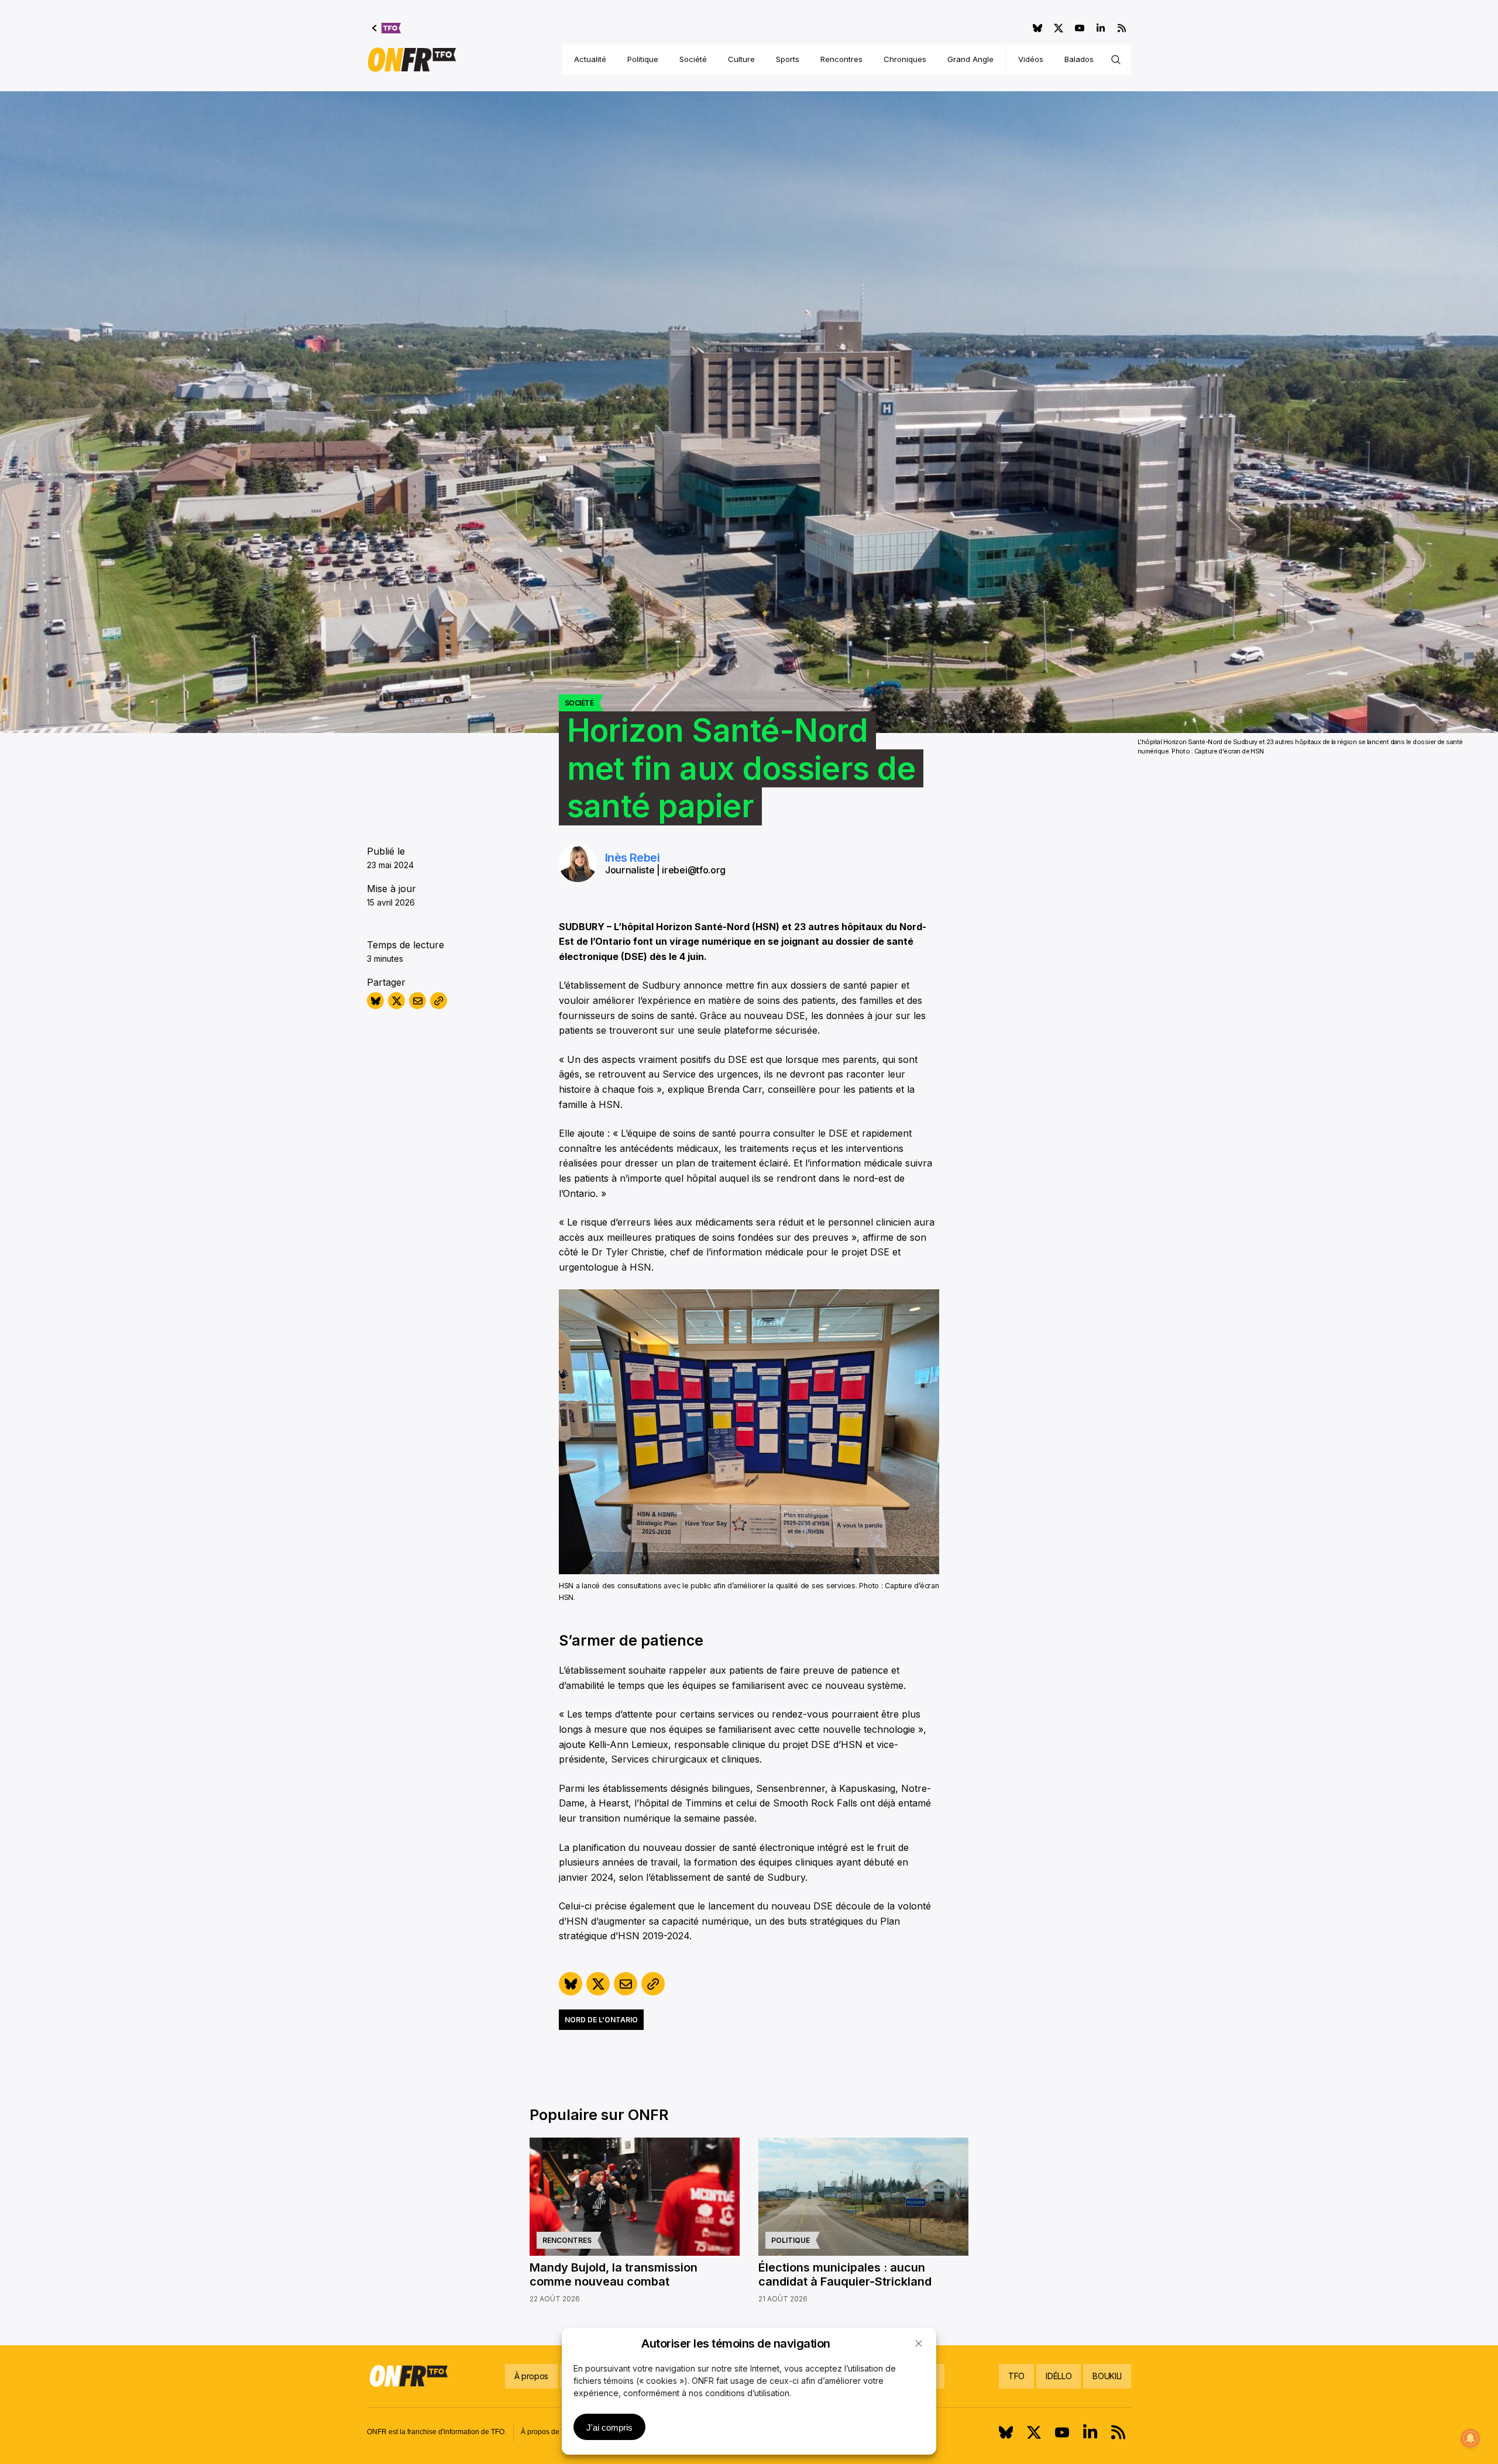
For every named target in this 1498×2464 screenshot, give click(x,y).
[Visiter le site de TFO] (386, 28)
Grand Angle (970, 59)
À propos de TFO (548, 2432)
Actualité (590, 59)
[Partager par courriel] (418, 1001)
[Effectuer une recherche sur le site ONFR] (1116, 60)
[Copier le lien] (439, 1001)
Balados (1079, 59)
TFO (1016, 2376)
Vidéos (1031, 59)
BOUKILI (1107, 2376)
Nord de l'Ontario (601, 2020)
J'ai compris (609, 2427)
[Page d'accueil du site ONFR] (412, 60)
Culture (741, 59)
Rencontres (841, 59)
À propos (531, 2376)
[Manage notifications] (1470, 2438)
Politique (643, 59)
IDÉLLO (1059, 2376)
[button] (919, 2343)
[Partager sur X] (396, 1001)
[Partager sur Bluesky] (375, 1001)
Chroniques (905, 59)
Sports (788, 59)
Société (693, 59)
